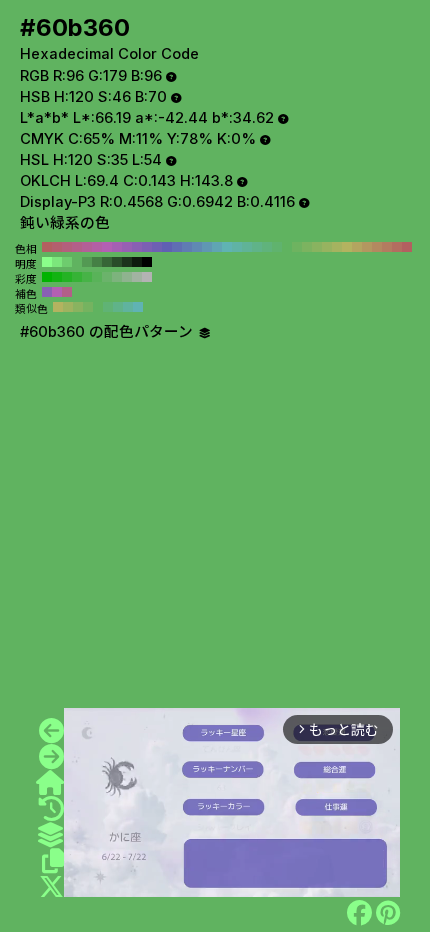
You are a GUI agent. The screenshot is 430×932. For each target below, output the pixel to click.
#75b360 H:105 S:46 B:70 (88, 307)
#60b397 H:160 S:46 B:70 (247, 247)
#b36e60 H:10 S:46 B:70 (397, 247)
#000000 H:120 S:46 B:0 (147, 262)
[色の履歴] (51, 809)
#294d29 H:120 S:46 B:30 (117, 262)
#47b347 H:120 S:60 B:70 (87, 277)
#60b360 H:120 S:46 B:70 (287, 247)
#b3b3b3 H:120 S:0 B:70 (147, 277)
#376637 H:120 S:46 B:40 (107, 262)
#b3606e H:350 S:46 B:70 (57, 247)
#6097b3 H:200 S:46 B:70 (207, 247)
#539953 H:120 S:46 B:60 (87, 262)
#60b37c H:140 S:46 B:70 (267, 247)
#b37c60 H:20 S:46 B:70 (387, 247)
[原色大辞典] (50, 783)
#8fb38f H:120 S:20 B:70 (127, 277)
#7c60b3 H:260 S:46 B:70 (147, 247)
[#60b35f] (51, 731)
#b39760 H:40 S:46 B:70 (367, 247)
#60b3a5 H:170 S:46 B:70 (237, 247)
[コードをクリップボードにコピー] (53, 861)
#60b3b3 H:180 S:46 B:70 (227, 247)
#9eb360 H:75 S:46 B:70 (68, 307)
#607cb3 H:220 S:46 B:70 (187, 247)
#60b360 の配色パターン (108, 332)
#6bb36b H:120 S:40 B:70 (107, 277)
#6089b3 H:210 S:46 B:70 (197, 247)
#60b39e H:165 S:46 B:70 (128, 307)
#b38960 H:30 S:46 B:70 (377, 247)
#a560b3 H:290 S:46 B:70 (117, 247)
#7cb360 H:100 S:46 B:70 (307, 247)
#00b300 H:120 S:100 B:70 (47, 277)
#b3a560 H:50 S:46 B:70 (357, 247)
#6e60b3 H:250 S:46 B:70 (157, 247)
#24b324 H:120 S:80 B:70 (67, 277)
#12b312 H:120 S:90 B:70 (57, 277)
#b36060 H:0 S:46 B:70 (407, 247)
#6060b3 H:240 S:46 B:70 (167, 247)
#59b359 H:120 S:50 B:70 (97, 277)
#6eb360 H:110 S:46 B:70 (297, 247)
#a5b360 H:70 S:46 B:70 (337, 247)
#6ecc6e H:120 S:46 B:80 (67, 262)
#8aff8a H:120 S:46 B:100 (47, 262)
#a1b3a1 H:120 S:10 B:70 (137, 277)
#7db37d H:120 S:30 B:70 (117, 277)
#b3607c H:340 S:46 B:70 (67, 247)
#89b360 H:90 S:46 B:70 (317, 247)
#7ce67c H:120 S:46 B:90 (57, 262)
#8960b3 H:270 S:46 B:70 (137, 247)
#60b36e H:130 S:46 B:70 (277, 247)
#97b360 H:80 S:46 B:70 (327, 247)
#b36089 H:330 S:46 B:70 (77, 247)
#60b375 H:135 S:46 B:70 (108, 307)
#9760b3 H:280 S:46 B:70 (127, 247)
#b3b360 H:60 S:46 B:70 (347, 247)
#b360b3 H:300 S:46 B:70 (107, 247)
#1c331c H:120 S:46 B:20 (127, 262)
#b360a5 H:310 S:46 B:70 (97, 247)
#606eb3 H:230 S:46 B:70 (177, 247)
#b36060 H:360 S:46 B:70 (47, 247)
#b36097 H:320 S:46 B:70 (87, 247)
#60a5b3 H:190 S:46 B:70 (217, 247)
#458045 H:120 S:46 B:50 (97, 262)
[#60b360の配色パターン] (50, 835)
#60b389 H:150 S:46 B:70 (257, 247)
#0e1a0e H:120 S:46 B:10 (137, 262)
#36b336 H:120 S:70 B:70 (77, 277)
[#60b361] (51, 757)
